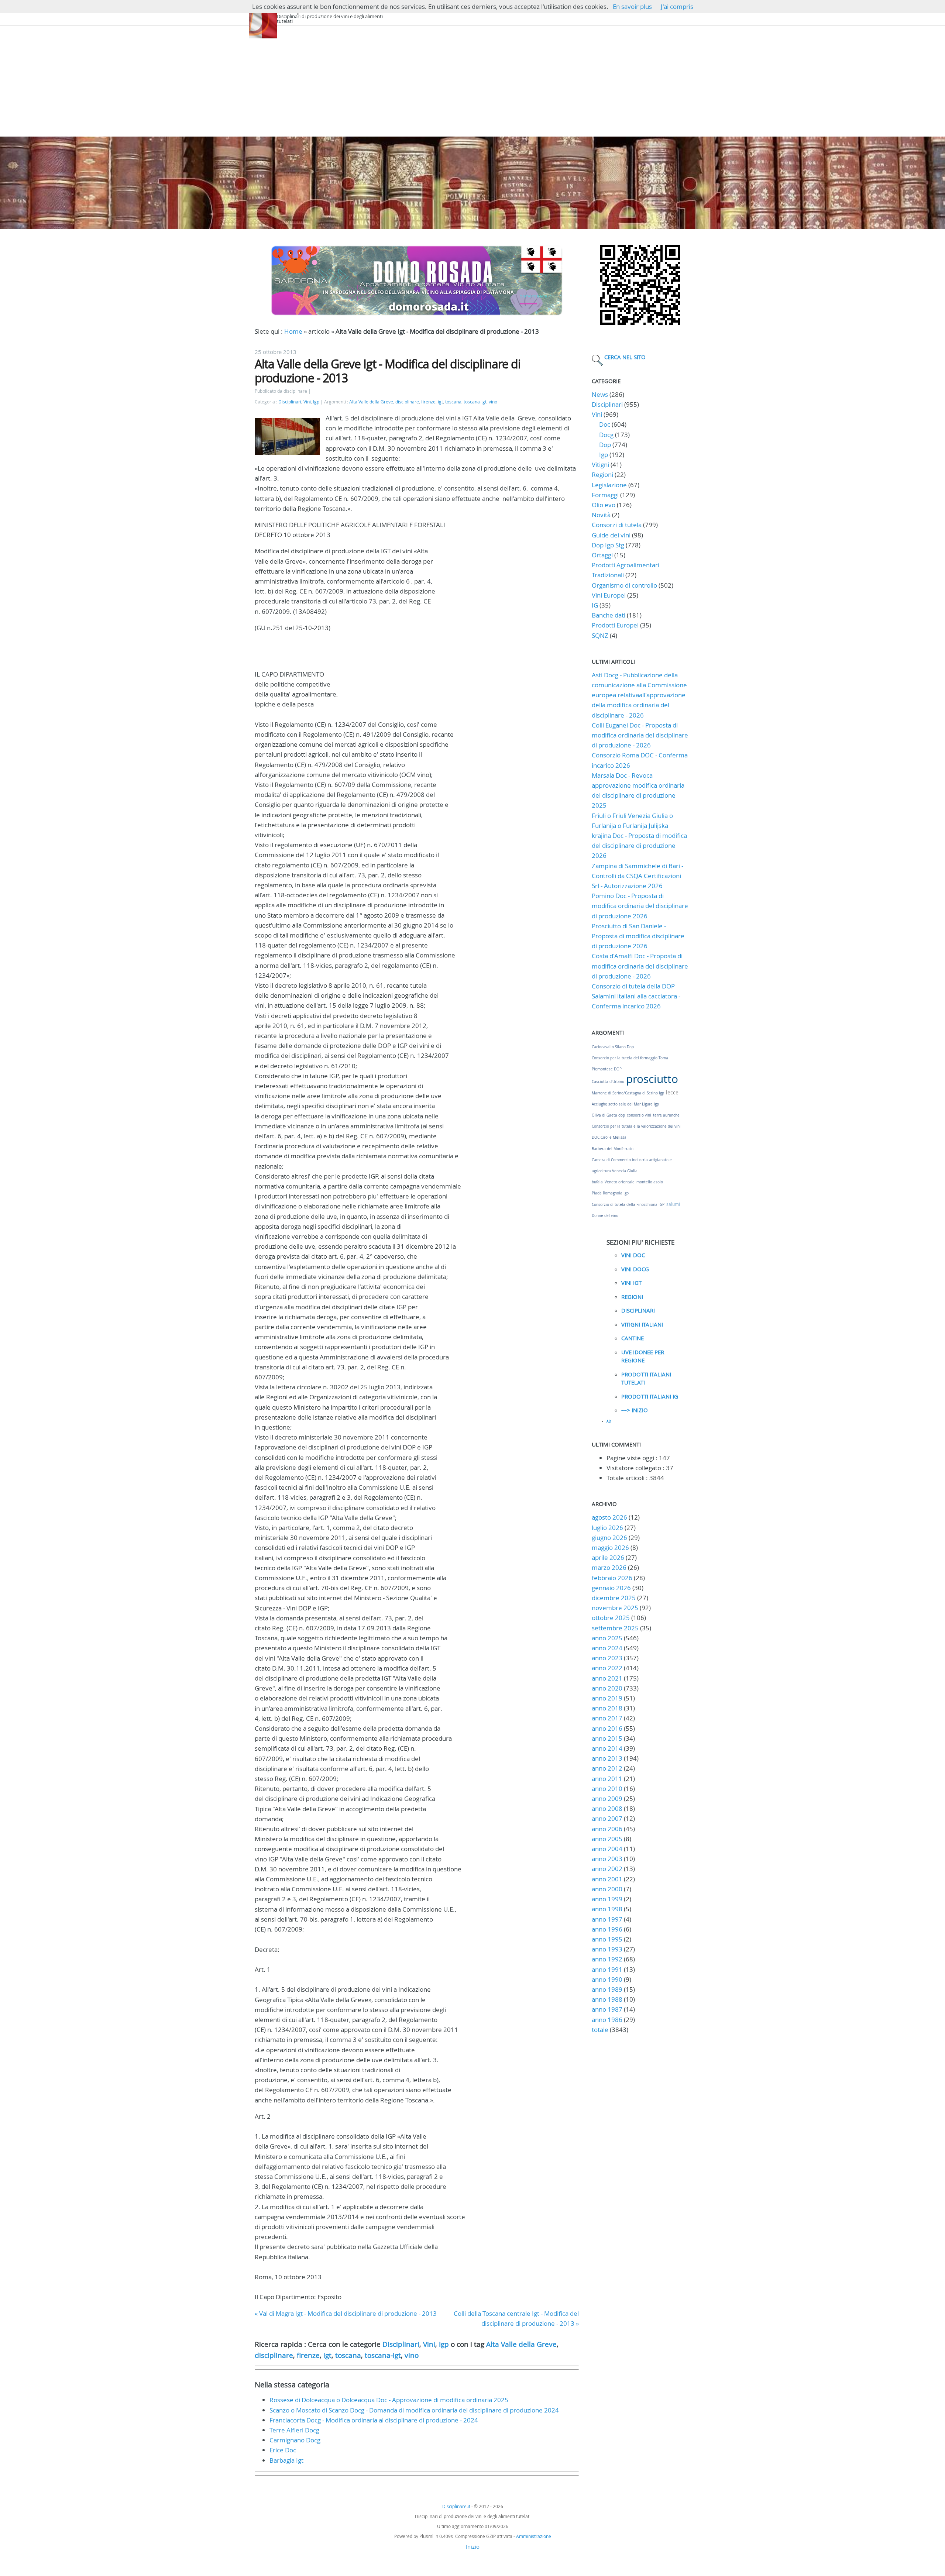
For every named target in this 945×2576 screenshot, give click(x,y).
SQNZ (600, 635)
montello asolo (650, 1182)
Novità (601, 515)
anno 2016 (607, 1728)
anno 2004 (607, 1849)
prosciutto (652, 1079)
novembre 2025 (615, 1608)
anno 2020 (607, 1688)
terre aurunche (666, 1115)
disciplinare (407, 402)
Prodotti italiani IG (650, 1396)
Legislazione (609, 485)
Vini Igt (631, 1283)
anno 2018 (607, 1708)
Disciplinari (290, 402)
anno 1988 (607, 1999)
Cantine (633, 1338)
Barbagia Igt (286, 2460)
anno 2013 (607, 1758)
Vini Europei (609, 595)
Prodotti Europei (615, 625)
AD (609, 1421)
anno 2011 (607, 1779)
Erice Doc (283, 2450)
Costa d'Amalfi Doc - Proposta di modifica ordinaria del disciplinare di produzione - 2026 (640, 966)
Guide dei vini (611, 535)
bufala (597, 1182)
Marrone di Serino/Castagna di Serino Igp (628, 1093)
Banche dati (609, 615)
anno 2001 (607, 1879)
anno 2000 (607, 1889)
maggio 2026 (610, 1547)
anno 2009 (607, 1798)
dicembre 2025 (614, 1598)
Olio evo (604, 505)
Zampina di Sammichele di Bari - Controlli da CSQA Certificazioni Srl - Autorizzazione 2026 (638, 876)
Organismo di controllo (624, 585)
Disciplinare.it (456, 2506)
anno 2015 (607, 1738)
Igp (316, 402)
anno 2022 (607, 1668)
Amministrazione (534, 2536)
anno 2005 (607, 1839)
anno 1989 (607, 1989)
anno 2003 (607, 1859)
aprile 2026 (608, 1557)
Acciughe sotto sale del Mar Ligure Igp (625, 1104)
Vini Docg (635, 1269)
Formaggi (605, 495)
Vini (307, 402)
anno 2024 (607, 1648)
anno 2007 (607, 1818)
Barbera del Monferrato (613, 1149)
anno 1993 (607, 1949)
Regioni (602, 474)
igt (440, 402)
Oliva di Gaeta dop (608, 1115)
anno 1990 (607, 1979)
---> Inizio (635, 1410)
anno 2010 (607, 1789)
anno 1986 (607, 2020)
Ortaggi (602, 555)
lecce (672, 1092)
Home (293, 331)
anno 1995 (607, 1939)
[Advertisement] (472, 81)
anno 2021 (607, 1678)
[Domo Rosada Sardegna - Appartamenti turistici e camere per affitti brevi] (417, 315)
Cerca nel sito (625, 357)
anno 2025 (607, 1638)
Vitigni (600, 465)
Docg (606, 435)
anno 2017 (607, 1718)
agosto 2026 (609, 1517)
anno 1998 (607, 1909)
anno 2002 (607, 1869)
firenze (428, 402)
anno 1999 (607, 1899)
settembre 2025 (615, 1628)
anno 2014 (607, 1748)
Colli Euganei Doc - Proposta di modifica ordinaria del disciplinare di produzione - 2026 (640, 735)
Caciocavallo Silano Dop (613, 1047)
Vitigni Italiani (642, 1324)
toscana (453, 402)
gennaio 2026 (611, 1588)
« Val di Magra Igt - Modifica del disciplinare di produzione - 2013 (346, 2313)
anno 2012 (607, 1768)
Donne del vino (605, 1216)
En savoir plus (632, 6)
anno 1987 (607, 2009)
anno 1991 (607, 1969)
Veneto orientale (620, 1182)
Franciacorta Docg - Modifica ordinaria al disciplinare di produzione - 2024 (374, 2420)
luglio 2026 (607, 1528)
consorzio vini (639, 1115)
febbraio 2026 (612, 1578)
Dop (605, 445)
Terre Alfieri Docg (294, 2430)
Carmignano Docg (295, 2440)
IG (595, 605)
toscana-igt (475, 402)
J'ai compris (677, 6)
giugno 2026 (609, 1538)
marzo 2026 (609, 1567)
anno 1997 (607, 1919)
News (600, 394)
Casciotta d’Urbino (608, 1082)
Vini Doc (633, 1255)
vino (493, 402)
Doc (605, 424)
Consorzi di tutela (617, 525)
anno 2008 (607, 1808)
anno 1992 (607, 1959)
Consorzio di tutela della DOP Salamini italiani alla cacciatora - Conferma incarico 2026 (636, 996)
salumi (673, 1204)
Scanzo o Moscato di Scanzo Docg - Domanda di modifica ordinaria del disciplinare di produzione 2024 (414, 2410)
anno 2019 (607, 1698)
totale (601, 2030)
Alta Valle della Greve (371, 402)
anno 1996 (607, 1929)
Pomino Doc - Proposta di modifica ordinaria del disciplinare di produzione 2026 (640, 906)
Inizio (473, 2546)
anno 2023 (607, 1658)
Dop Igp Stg (608, 545)
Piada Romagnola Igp (610, 1193)
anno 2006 (607, 1829)
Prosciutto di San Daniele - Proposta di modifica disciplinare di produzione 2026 (638, 936)
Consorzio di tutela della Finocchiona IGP (628, 1205)
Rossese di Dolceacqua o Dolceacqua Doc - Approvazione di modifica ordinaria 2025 (389, 2400)
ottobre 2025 (611, 1618)
